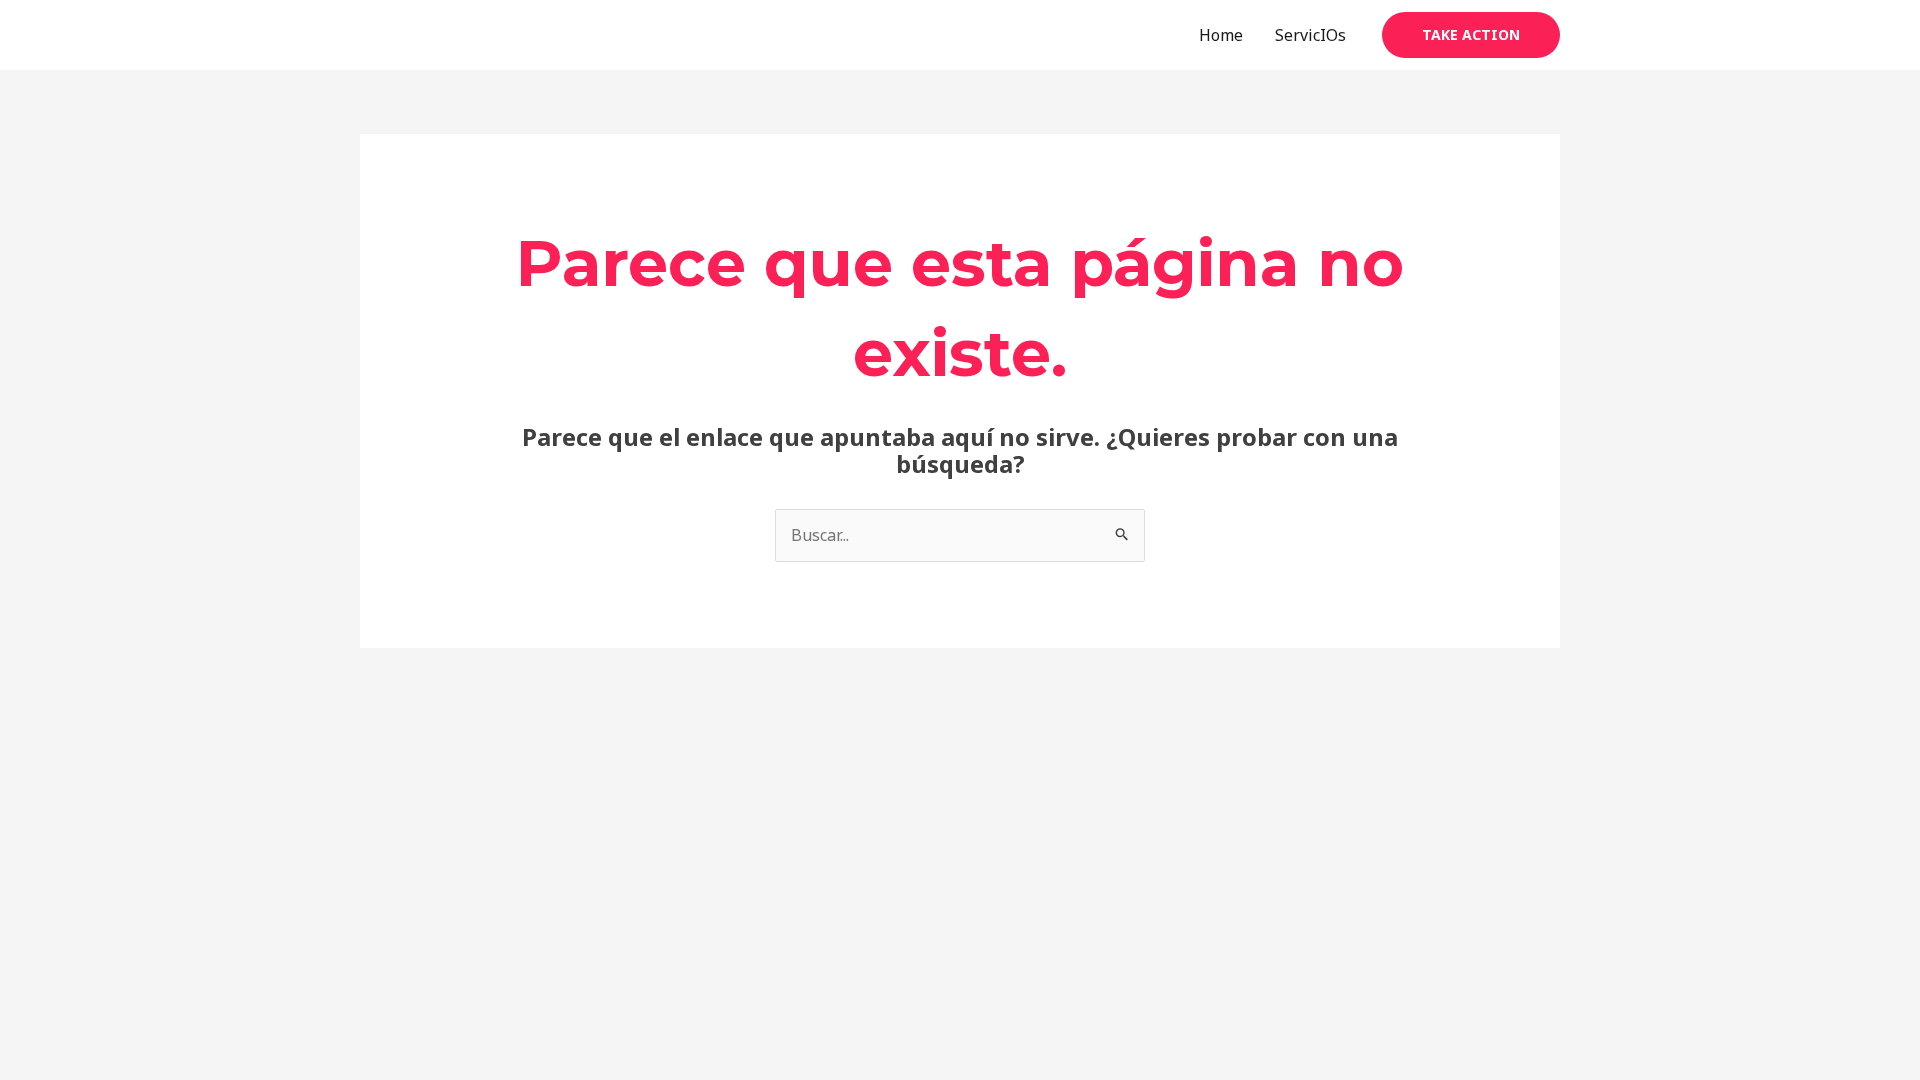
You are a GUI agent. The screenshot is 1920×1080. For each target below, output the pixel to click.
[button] (1471, 35)
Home (1221, 35)
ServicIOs (1310, 35)
